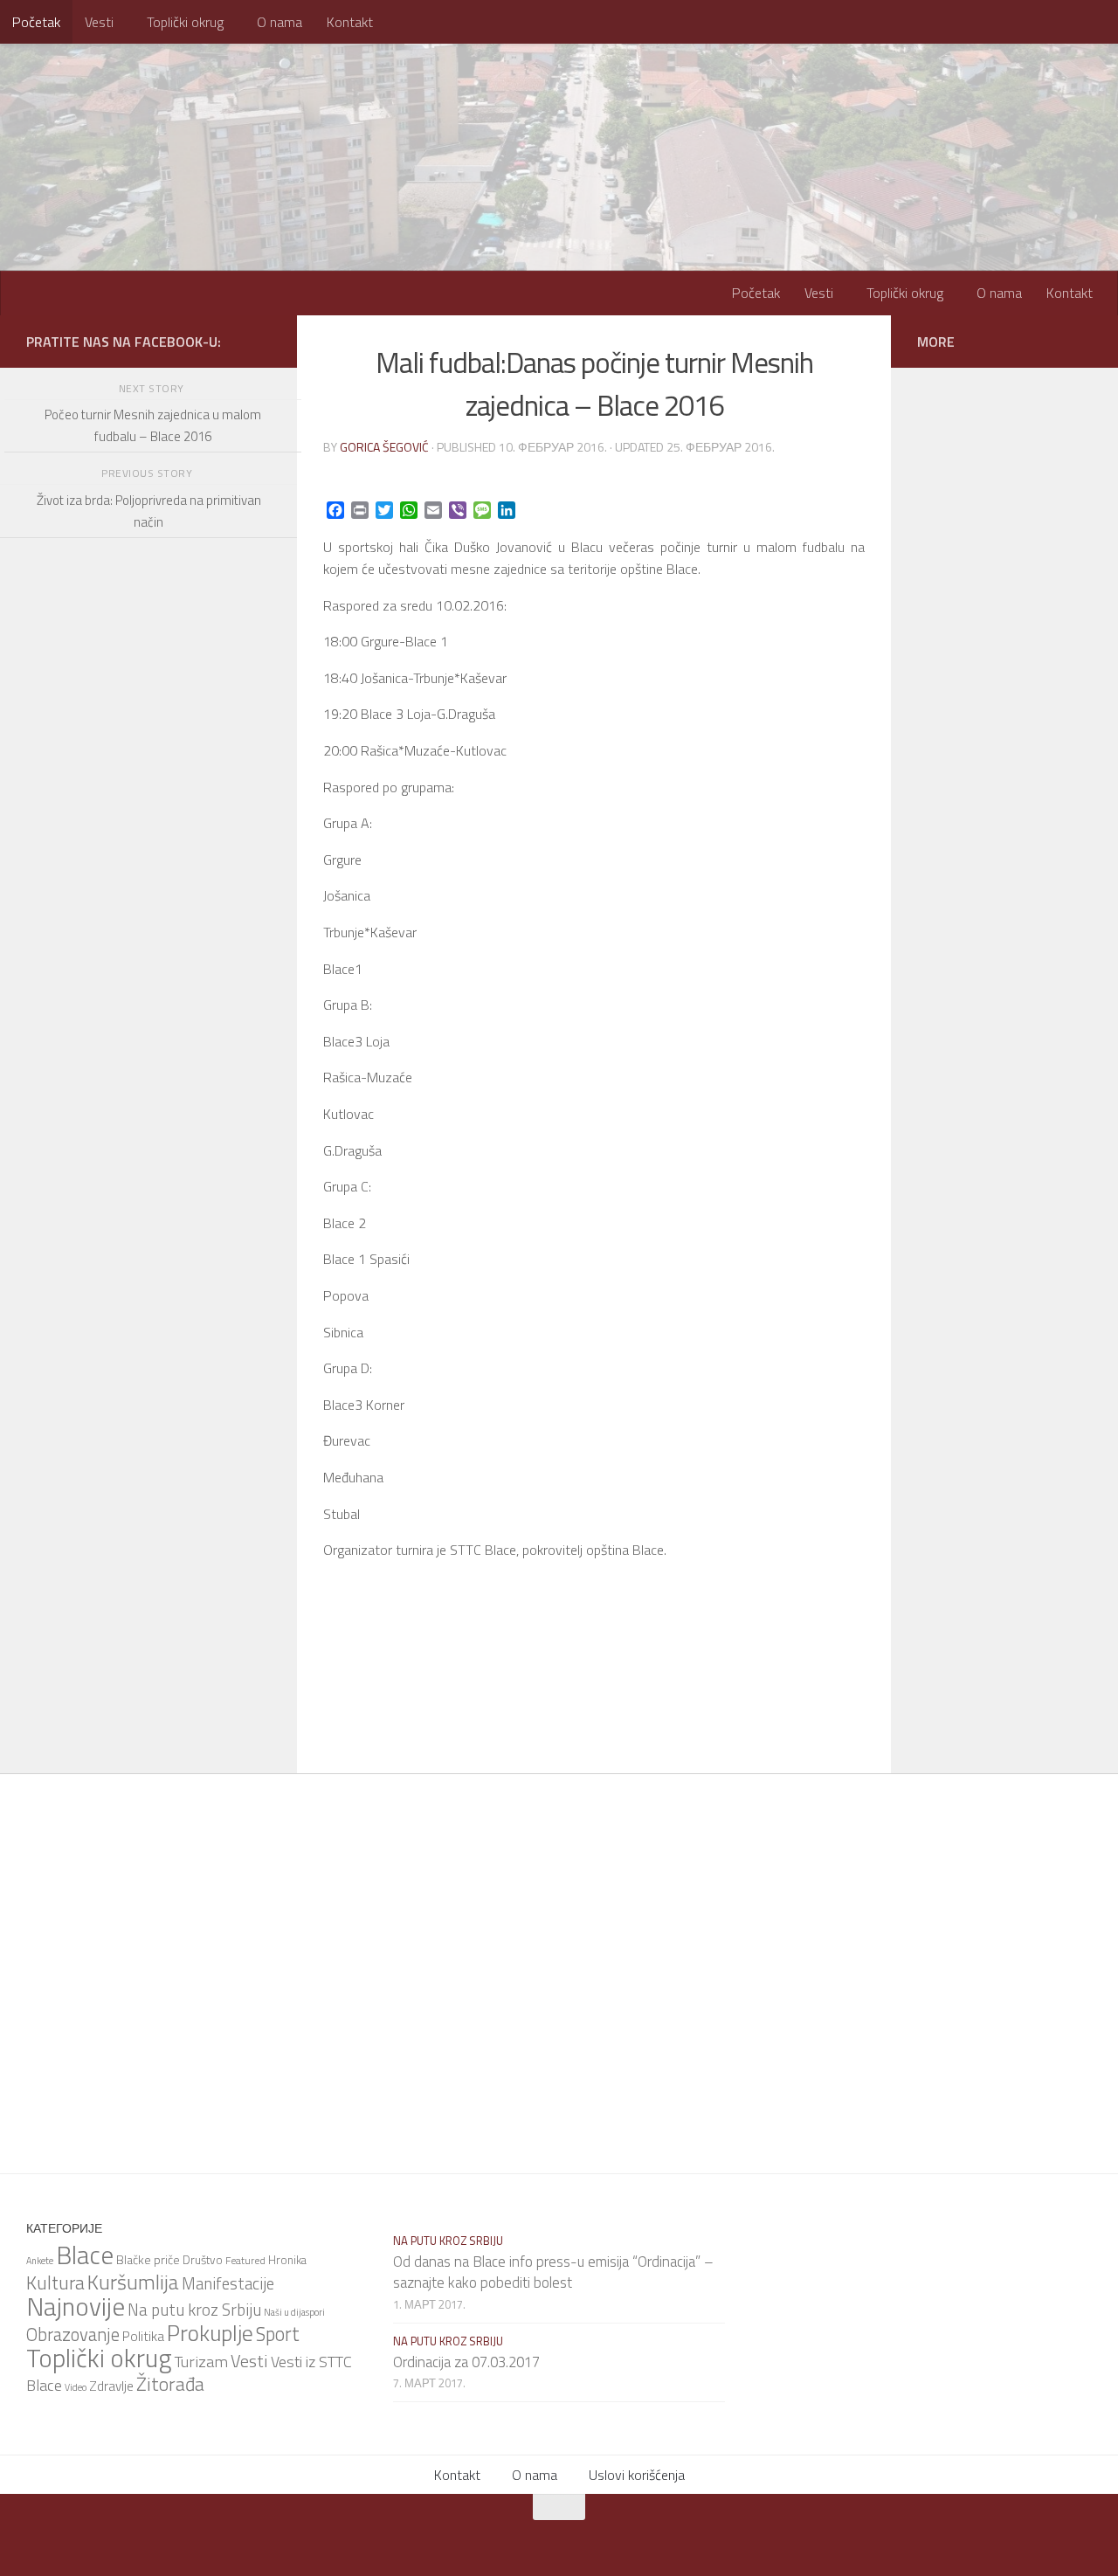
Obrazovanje (73, 2334)
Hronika (287, 2260)
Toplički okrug (185, 22)
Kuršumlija (133, 2282)
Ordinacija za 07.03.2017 (466, 2362)
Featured (245, 2260)
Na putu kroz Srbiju (194, 2309)
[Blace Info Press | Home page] (245, 114)
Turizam (201, 2361)
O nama (279, 22)
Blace (85, 2255)
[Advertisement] (148, 1026)
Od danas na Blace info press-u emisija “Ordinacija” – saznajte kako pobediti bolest (553, 2272)
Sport (278, 2334)
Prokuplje (210, 2333)
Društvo (203, 2260)
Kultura (55, 2282)
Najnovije (76, 2306)
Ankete (40, 2261)
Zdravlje (111, 2386)
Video (76, 2387)
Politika (143, 2336)
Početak (36, 22)
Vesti (99, 22)
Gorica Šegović (384, 447)
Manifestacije (228, 2283)
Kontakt (350, 22)
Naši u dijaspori (294, 2312)
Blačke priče (148, 2259)
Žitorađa (170, 2384)
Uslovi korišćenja (637, 2475)
